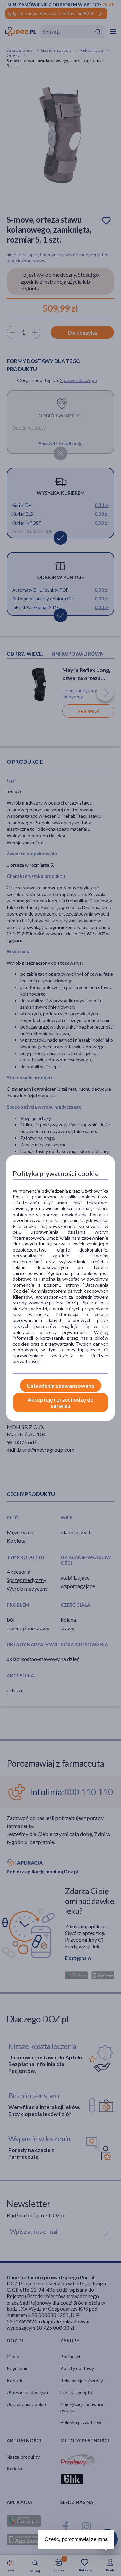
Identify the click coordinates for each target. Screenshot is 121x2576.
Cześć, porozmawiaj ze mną (76, 2539)
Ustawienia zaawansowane (61, 1386)
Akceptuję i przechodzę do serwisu (61, 1403)
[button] (109, 2533)
